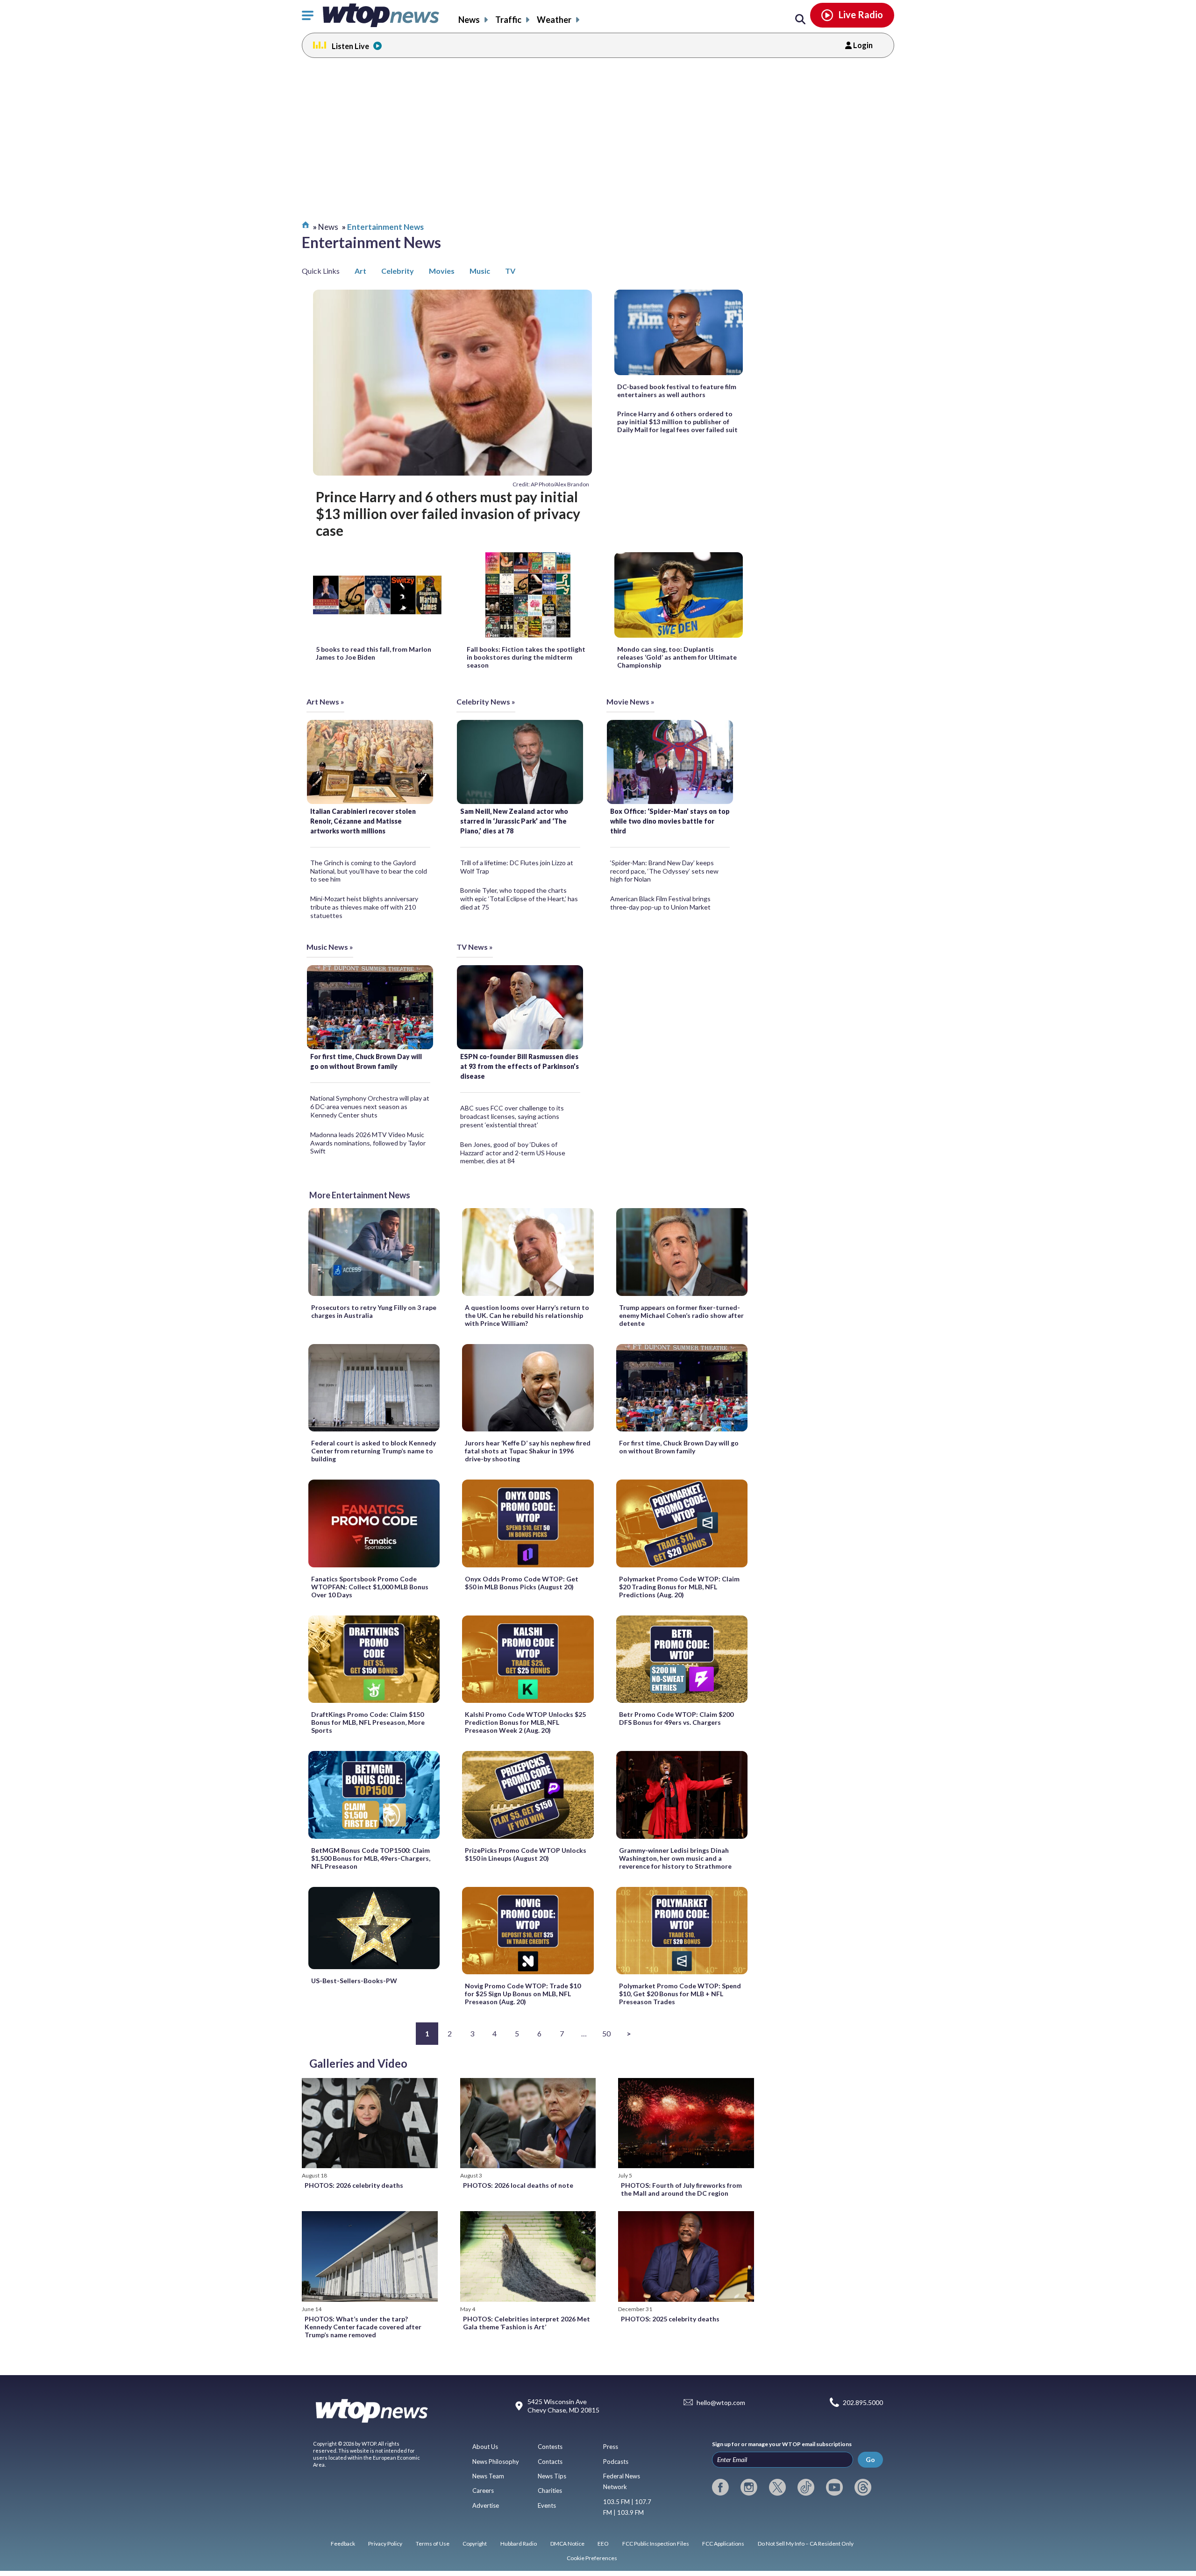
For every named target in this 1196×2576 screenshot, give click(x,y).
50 (606, 2033)
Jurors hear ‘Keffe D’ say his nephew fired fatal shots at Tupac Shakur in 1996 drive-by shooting (528, 1451)
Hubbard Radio (519, 2544)
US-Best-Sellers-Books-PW (354, 1981)
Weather (554, 20)
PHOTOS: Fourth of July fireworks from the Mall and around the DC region (681, 2189)
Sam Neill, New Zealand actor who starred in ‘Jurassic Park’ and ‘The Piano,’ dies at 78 (514, 821)
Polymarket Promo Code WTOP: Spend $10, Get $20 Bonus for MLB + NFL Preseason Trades (680, 1994)
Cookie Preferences (592, 2558)
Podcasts (616, 2462)
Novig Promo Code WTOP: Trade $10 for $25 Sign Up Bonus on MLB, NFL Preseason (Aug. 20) (523, 1994)
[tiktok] (806, 2487)
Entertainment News (385, 227)
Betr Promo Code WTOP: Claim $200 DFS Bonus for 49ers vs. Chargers (676, 1718)
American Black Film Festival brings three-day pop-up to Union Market (660, 903)
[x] (777, 2487)
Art (360, 271)
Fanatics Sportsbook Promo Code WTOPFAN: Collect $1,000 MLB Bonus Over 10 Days (370, 1587)
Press (611, 2447)
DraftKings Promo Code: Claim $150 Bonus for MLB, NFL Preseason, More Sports (368, 1722)
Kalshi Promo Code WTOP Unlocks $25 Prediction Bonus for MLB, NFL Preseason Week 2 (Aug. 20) (525, 1722)
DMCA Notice (567, 2544)
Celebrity (398, 271)
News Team (488, 2476)
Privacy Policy (385, 2544)
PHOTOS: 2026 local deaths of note (518, 2185)
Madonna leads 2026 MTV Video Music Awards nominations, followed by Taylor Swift (368, 1143)
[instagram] (749, 2487)
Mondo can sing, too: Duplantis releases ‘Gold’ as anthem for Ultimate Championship (677, 657)
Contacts (550, 2462)
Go (870, 2459)
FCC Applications (723, 2544)
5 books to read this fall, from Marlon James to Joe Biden (374, 653)
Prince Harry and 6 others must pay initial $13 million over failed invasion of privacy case (448, 514)
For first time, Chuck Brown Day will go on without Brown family (366, 1061)
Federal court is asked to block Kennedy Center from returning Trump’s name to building (374, 1451)
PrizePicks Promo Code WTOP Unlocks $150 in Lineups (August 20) (526, 1854)
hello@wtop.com (721, 2402)
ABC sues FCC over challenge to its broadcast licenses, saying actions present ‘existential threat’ (512, 1116)
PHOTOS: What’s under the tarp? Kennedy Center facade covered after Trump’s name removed (363, 2327)
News (469, 20)
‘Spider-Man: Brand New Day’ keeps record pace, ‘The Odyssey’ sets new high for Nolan (664, 871)
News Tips (552, 2476)
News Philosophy (496, 2462)
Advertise (486, 2505)
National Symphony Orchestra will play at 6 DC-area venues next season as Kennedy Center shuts (370, 1107)
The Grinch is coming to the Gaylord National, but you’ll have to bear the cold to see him (369, 871)
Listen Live (350, 46)
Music (480, 271)
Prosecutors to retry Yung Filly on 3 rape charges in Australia (374, 1311)
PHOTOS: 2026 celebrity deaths (354, 2185)
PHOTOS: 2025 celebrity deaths (670, 2319)
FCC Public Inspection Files (656, 2544)
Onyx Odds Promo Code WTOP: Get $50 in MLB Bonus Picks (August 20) (522, 1583)
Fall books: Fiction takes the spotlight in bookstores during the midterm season (526, 657)
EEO (603, 2544)
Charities (550, 2491)
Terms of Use (433, 2544)
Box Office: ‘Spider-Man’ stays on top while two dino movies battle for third (670, 821)
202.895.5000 (863, 2402)
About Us (485, 2447)
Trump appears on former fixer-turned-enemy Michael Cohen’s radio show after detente (681, 1315)
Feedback (343, 2544)
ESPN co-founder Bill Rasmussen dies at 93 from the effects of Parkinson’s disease (520, 1066)
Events (547, 2505)
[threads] (863, 2487)
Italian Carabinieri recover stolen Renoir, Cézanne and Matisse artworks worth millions (363, 821)
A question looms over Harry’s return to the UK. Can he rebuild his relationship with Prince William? (527, 1315)
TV (510, 271)
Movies (442, 271)
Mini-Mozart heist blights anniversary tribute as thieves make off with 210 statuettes (364, 907)
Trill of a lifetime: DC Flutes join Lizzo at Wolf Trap (517, 867)
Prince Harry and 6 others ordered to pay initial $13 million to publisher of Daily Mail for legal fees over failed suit (677, 422)
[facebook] (720, 2487)
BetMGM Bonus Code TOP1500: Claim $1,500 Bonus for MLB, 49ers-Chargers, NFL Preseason (371, 1858)
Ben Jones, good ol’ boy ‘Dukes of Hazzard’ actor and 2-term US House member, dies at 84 (513, 1153)
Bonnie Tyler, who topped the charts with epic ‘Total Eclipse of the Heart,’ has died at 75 (519, 899)
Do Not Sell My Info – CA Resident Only (806, 2544)
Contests (550, 2447)
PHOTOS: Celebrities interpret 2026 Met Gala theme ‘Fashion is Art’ (527, 2323)
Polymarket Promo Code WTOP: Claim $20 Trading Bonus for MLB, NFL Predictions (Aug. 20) (679, 1587)
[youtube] (834, 2487)
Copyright (475, 2544)
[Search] (800, 20)
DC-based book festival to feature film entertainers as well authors (677, 391)
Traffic (508, 20)
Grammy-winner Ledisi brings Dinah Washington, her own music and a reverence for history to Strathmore (675, 1858)
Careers (483, 2491)
